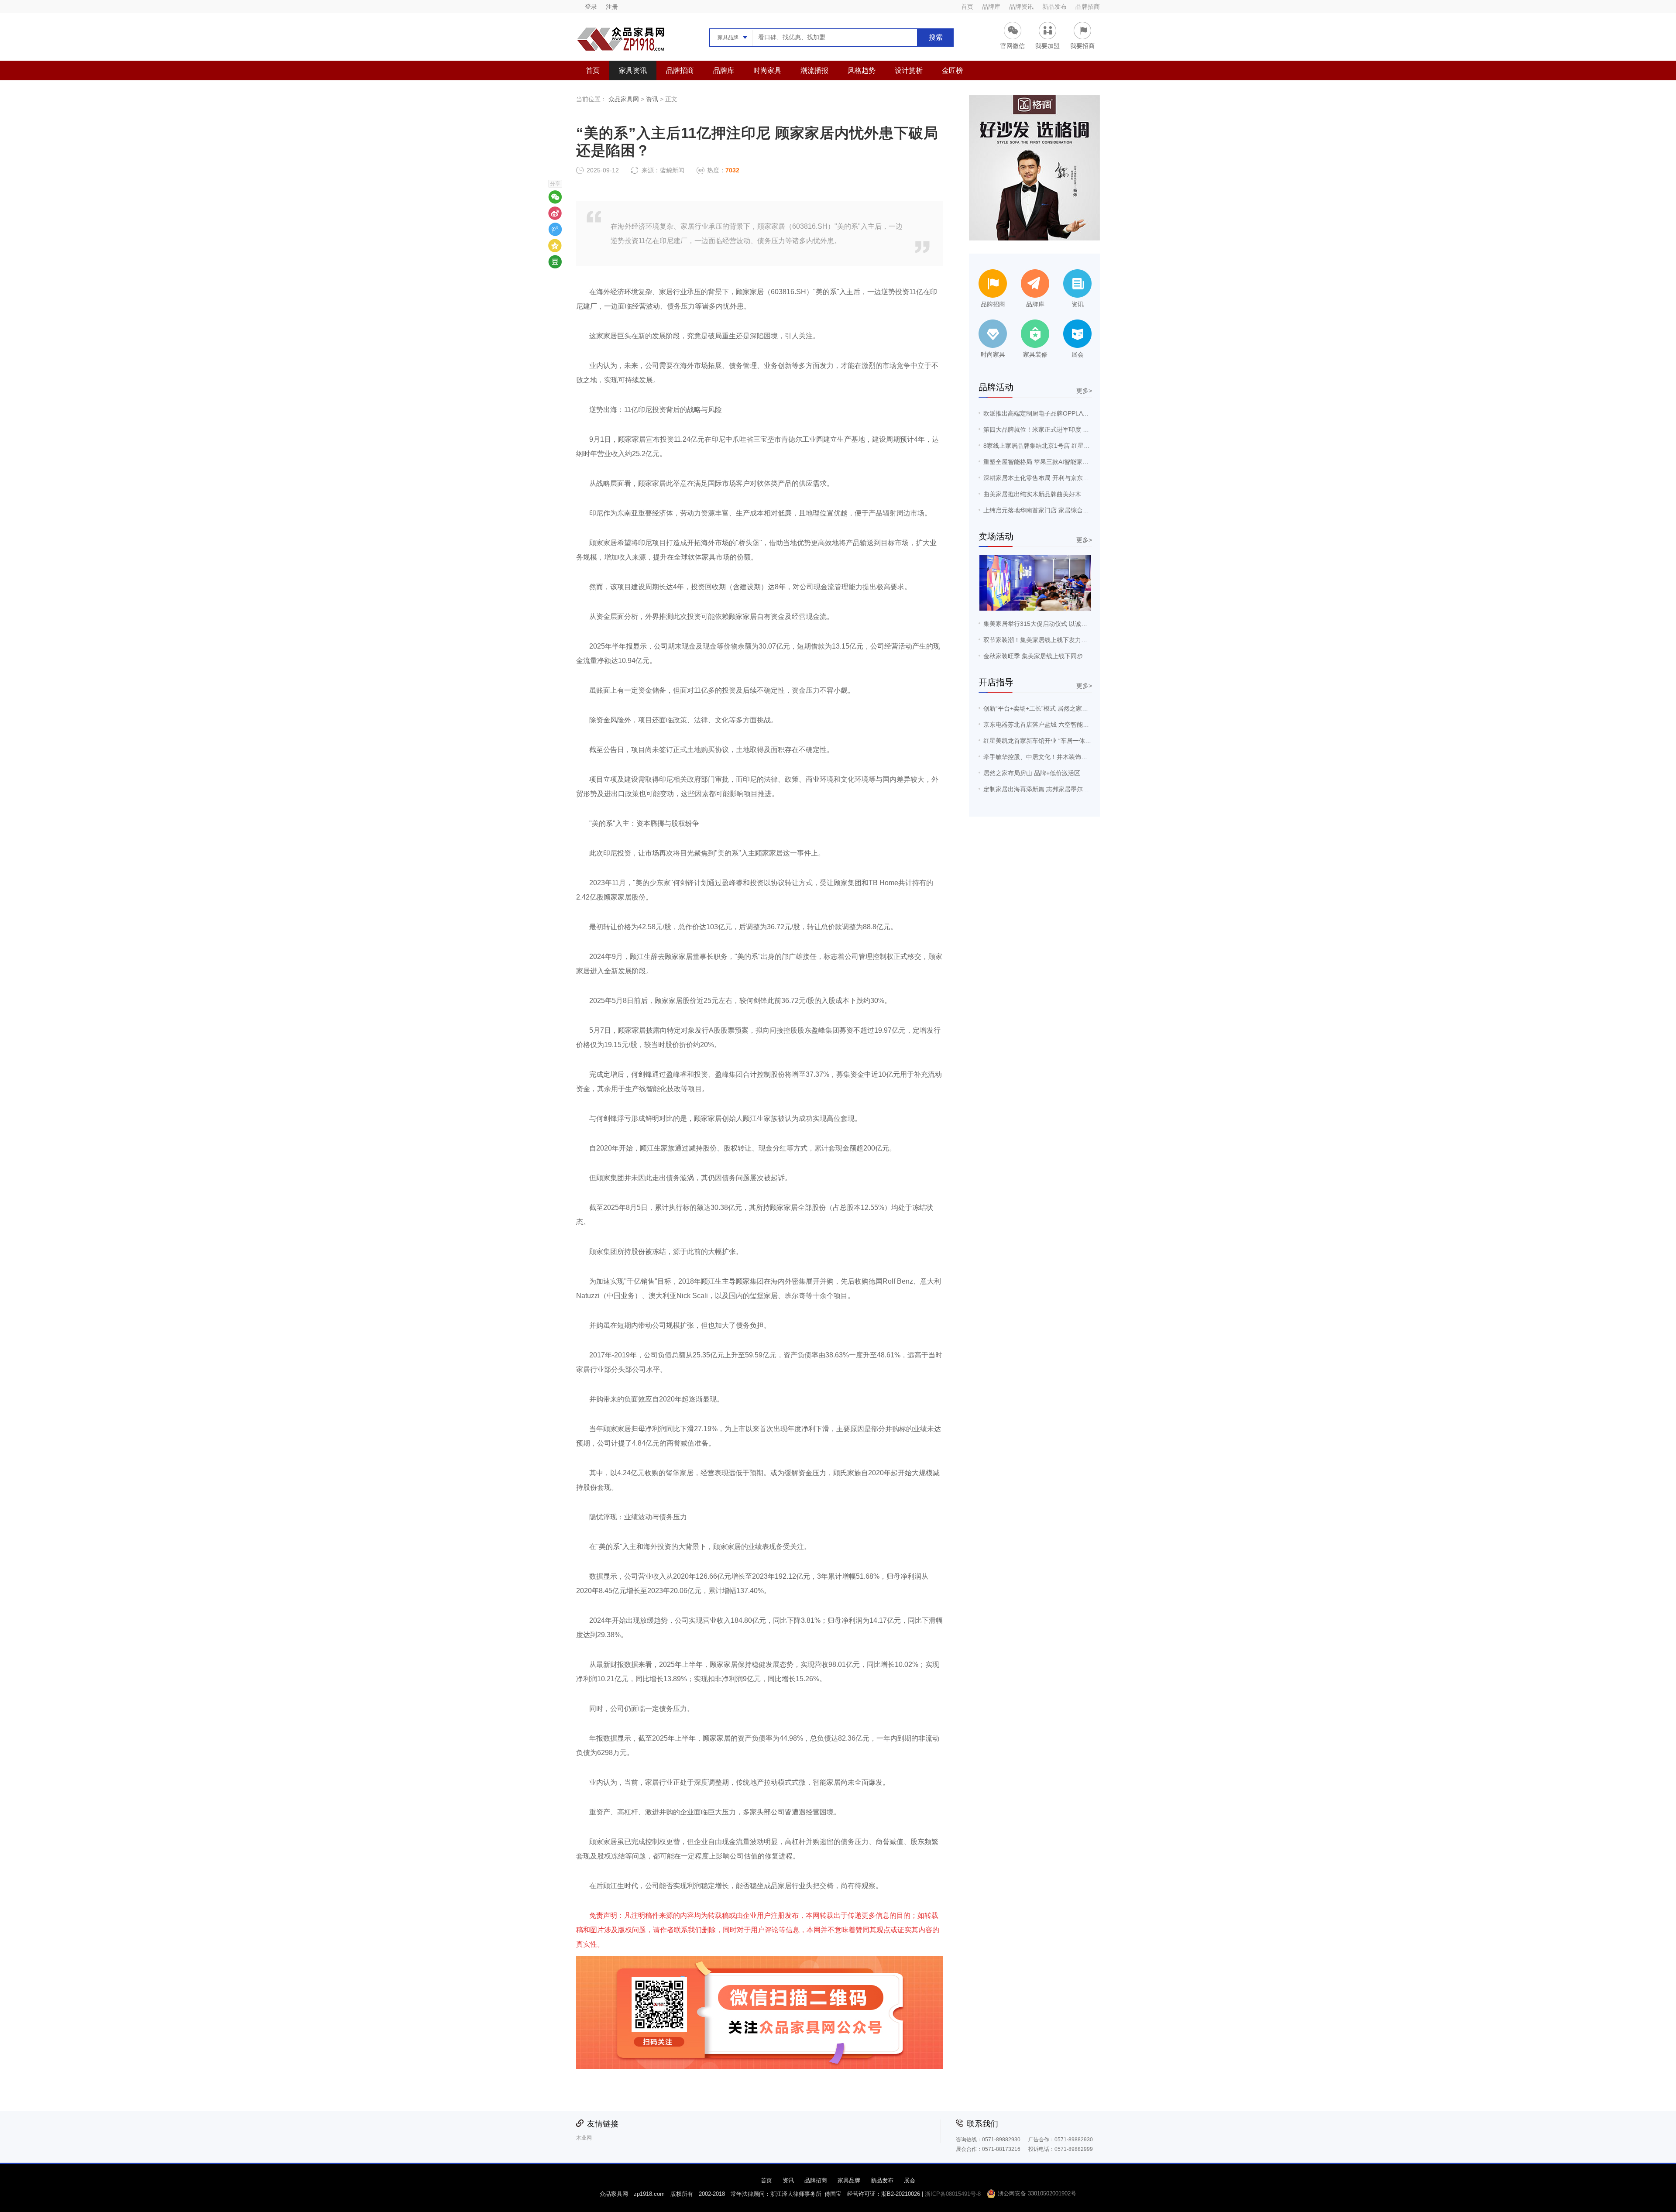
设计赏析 (909, 70)
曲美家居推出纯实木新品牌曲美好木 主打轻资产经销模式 (1061, 494)
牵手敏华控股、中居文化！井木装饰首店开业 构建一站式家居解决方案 (1079, 757)
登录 (591, 7)
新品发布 (1054, 7)
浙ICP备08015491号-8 (953, 2194)
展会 (910, 2180)
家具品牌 (849, 2180)
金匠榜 (952, 70)
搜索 (936, 37)
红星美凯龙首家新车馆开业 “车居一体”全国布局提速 (1054, 741)
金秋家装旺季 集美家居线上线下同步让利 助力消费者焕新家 (1065, 656)
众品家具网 (624, 99)
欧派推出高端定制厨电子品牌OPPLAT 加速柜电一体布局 (1060, 413)
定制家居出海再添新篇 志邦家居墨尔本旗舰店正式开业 (1058, 789)
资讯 (652, 99)
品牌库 (991, 7)
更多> (1084, 391)
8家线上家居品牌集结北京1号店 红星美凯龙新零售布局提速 (1064, 446)
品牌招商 (1088, 7)
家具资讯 (633, 70)
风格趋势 (862, 70)
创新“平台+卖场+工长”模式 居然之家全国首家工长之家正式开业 (1069, 708)
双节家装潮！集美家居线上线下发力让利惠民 (1044, 640)
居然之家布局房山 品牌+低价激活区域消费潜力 (1047, 773)
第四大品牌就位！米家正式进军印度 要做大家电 (1048, 429)
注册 (612, 7)
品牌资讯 (1021, 7)
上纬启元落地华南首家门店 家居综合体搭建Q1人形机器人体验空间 (1074, 510)
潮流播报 (814, 70)
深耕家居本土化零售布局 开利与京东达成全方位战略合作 (1061, 478)
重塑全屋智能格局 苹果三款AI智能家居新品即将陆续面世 (1060, 462)
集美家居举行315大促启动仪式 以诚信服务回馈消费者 (1057, 624)
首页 (967, 7)
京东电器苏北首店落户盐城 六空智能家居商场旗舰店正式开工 (1067, 725)
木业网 (584, 2138)
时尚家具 (767, 70)
